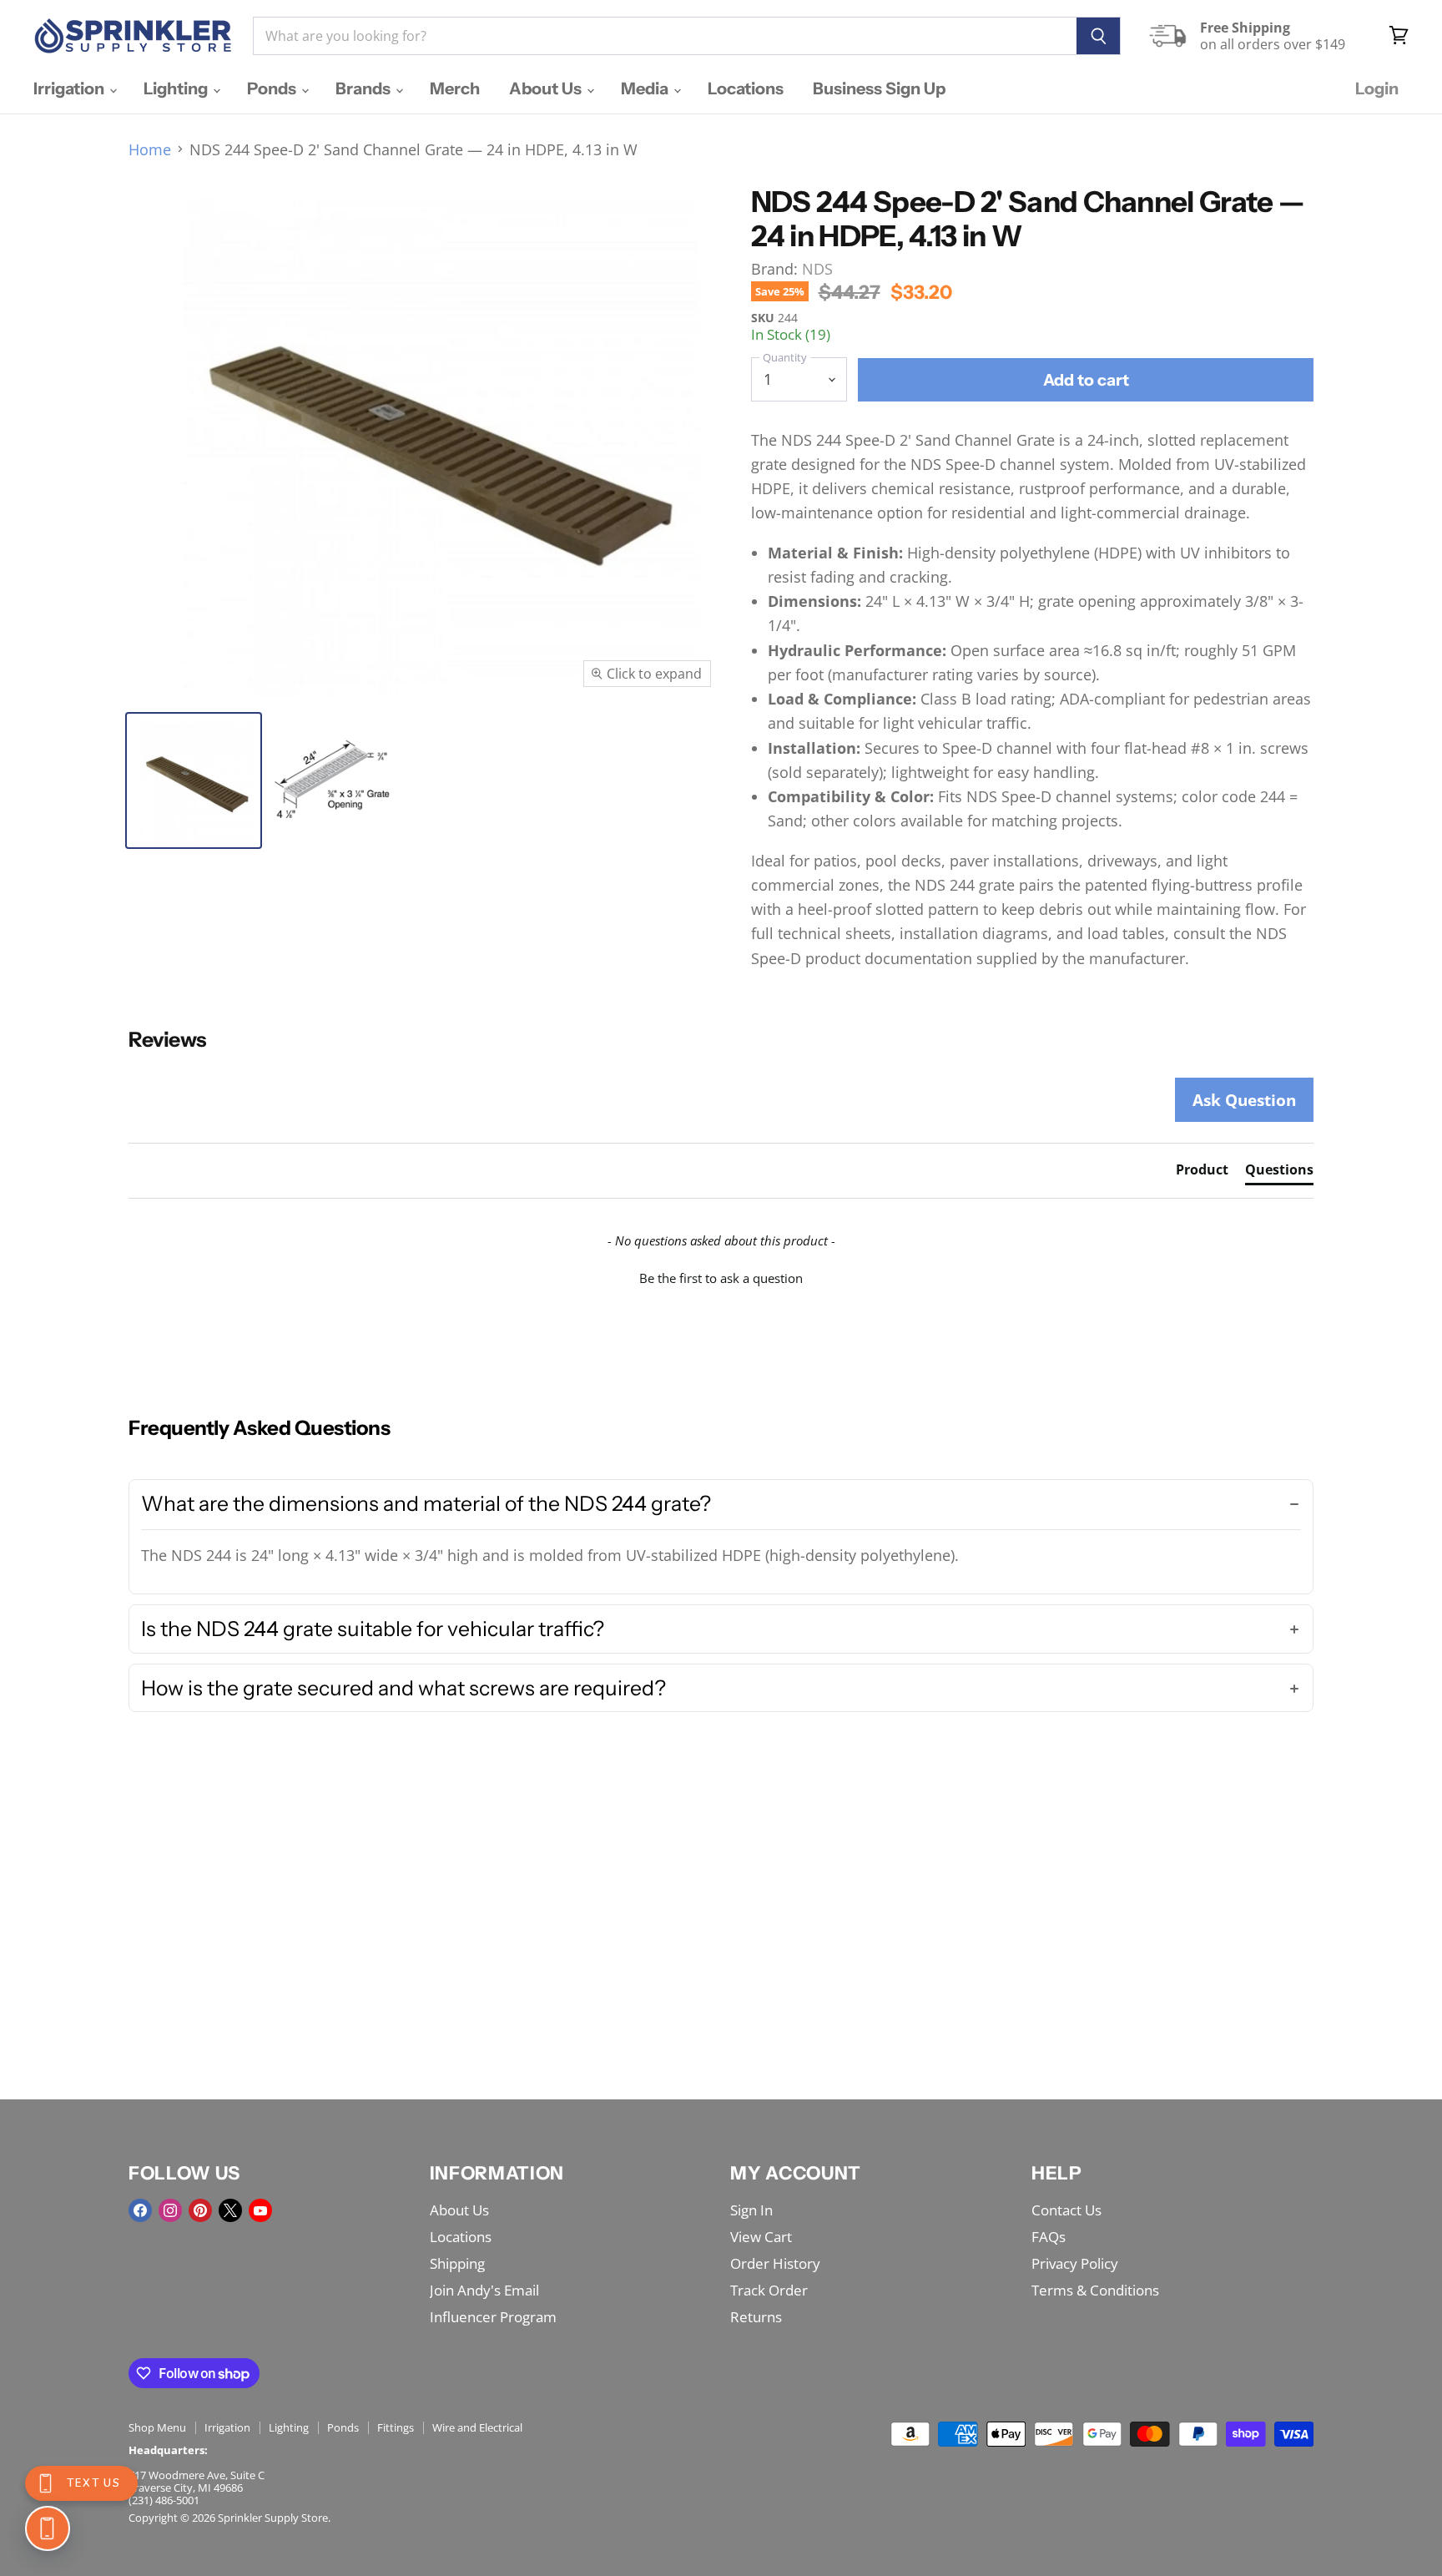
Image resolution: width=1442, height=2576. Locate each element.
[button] (721, 1276)
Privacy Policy (1075, 2263)
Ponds (273, 88)
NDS (817, 269)
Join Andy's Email (484, 2290)
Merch (455, 88)
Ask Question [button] (1244, 1100)
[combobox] (665, 36)
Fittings (396, 2427)
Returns (756, 2317)
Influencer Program (493, 2317)
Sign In (751, 2210)
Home (150, 150)
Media (646, 88)
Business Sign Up (879, 88)
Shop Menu (157, 2427)
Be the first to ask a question (721, 1278)
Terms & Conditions (1095, 2290)
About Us (547, 88)
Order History (775, 2263)
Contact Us (1066, 2210)
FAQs (1049, 2237)
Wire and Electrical (477, 2427)
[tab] (1202, 1173)
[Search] (1099, 36)
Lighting (177, 88)
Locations (746, 88)
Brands (365, 88)
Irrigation (71, 88)
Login (1377, 88)
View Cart (761, 2237)
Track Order (769, 2290)
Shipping (457, 2263)
